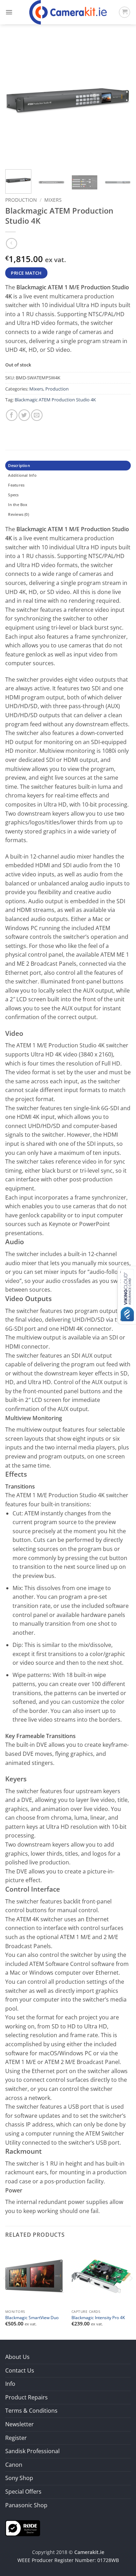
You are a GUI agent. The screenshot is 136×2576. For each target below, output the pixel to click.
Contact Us (20, 2370)
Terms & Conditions (31, 2411)
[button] (9, 12)
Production (21, 200)
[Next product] (11, 243)
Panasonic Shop (26, 2505)
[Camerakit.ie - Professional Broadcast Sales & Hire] (68, 12)
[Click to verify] (23, 2528)
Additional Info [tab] (22, 475)
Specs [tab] (13, 495)
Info (10, 2384)
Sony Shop (19, 2478)
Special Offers (23, 2492)
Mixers (53, 200)
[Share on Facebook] (12, 415)
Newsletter (20, 2424)
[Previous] (16, 101)
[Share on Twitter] (24, 415)
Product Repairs (27, 2397)
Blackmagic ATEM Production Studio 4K (55, 400)
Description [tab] (19, 465)
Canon (14, 2465)
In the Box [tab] (18, 504)
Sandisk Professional (32, 2451)
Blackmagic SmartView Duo (32, 2318)
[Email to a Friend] (37, 415)
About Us (17, 2357)
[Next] (120, 101)
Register (16, 2438)
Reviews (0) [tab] (18, 514)
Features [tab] (16, 485)
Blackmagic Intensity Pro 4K (98, 2318)
